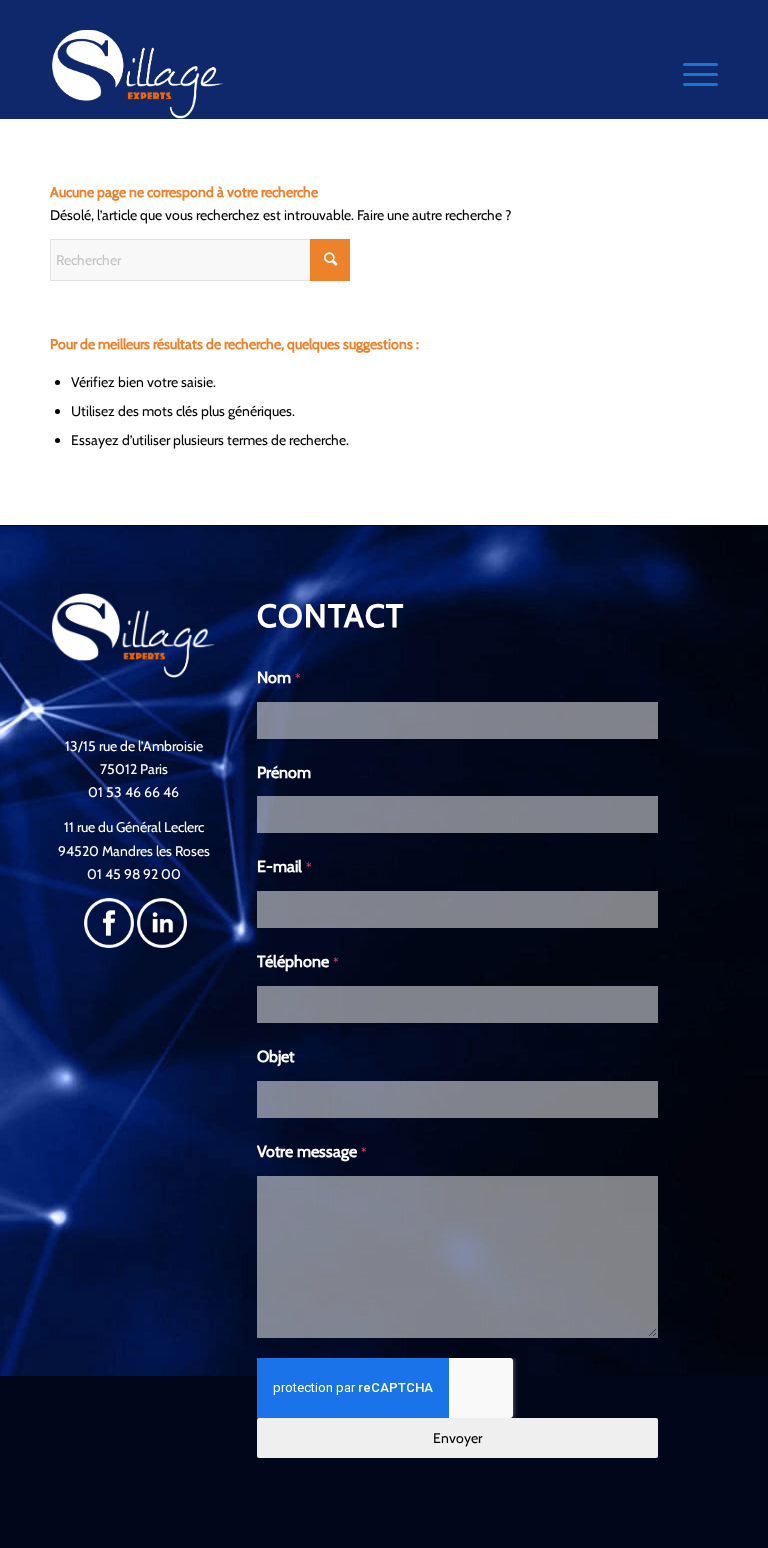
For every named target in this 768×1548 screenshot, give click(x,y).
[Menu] (690, 74)
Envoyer (457, 1438)
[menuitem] (690, 74)
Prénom (284, 772)
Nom (279, 677)
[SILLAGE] (138, 74)
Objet (275, 1056)
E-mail (284, 866)
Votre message (312, 1151)
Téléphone (298, 961)
